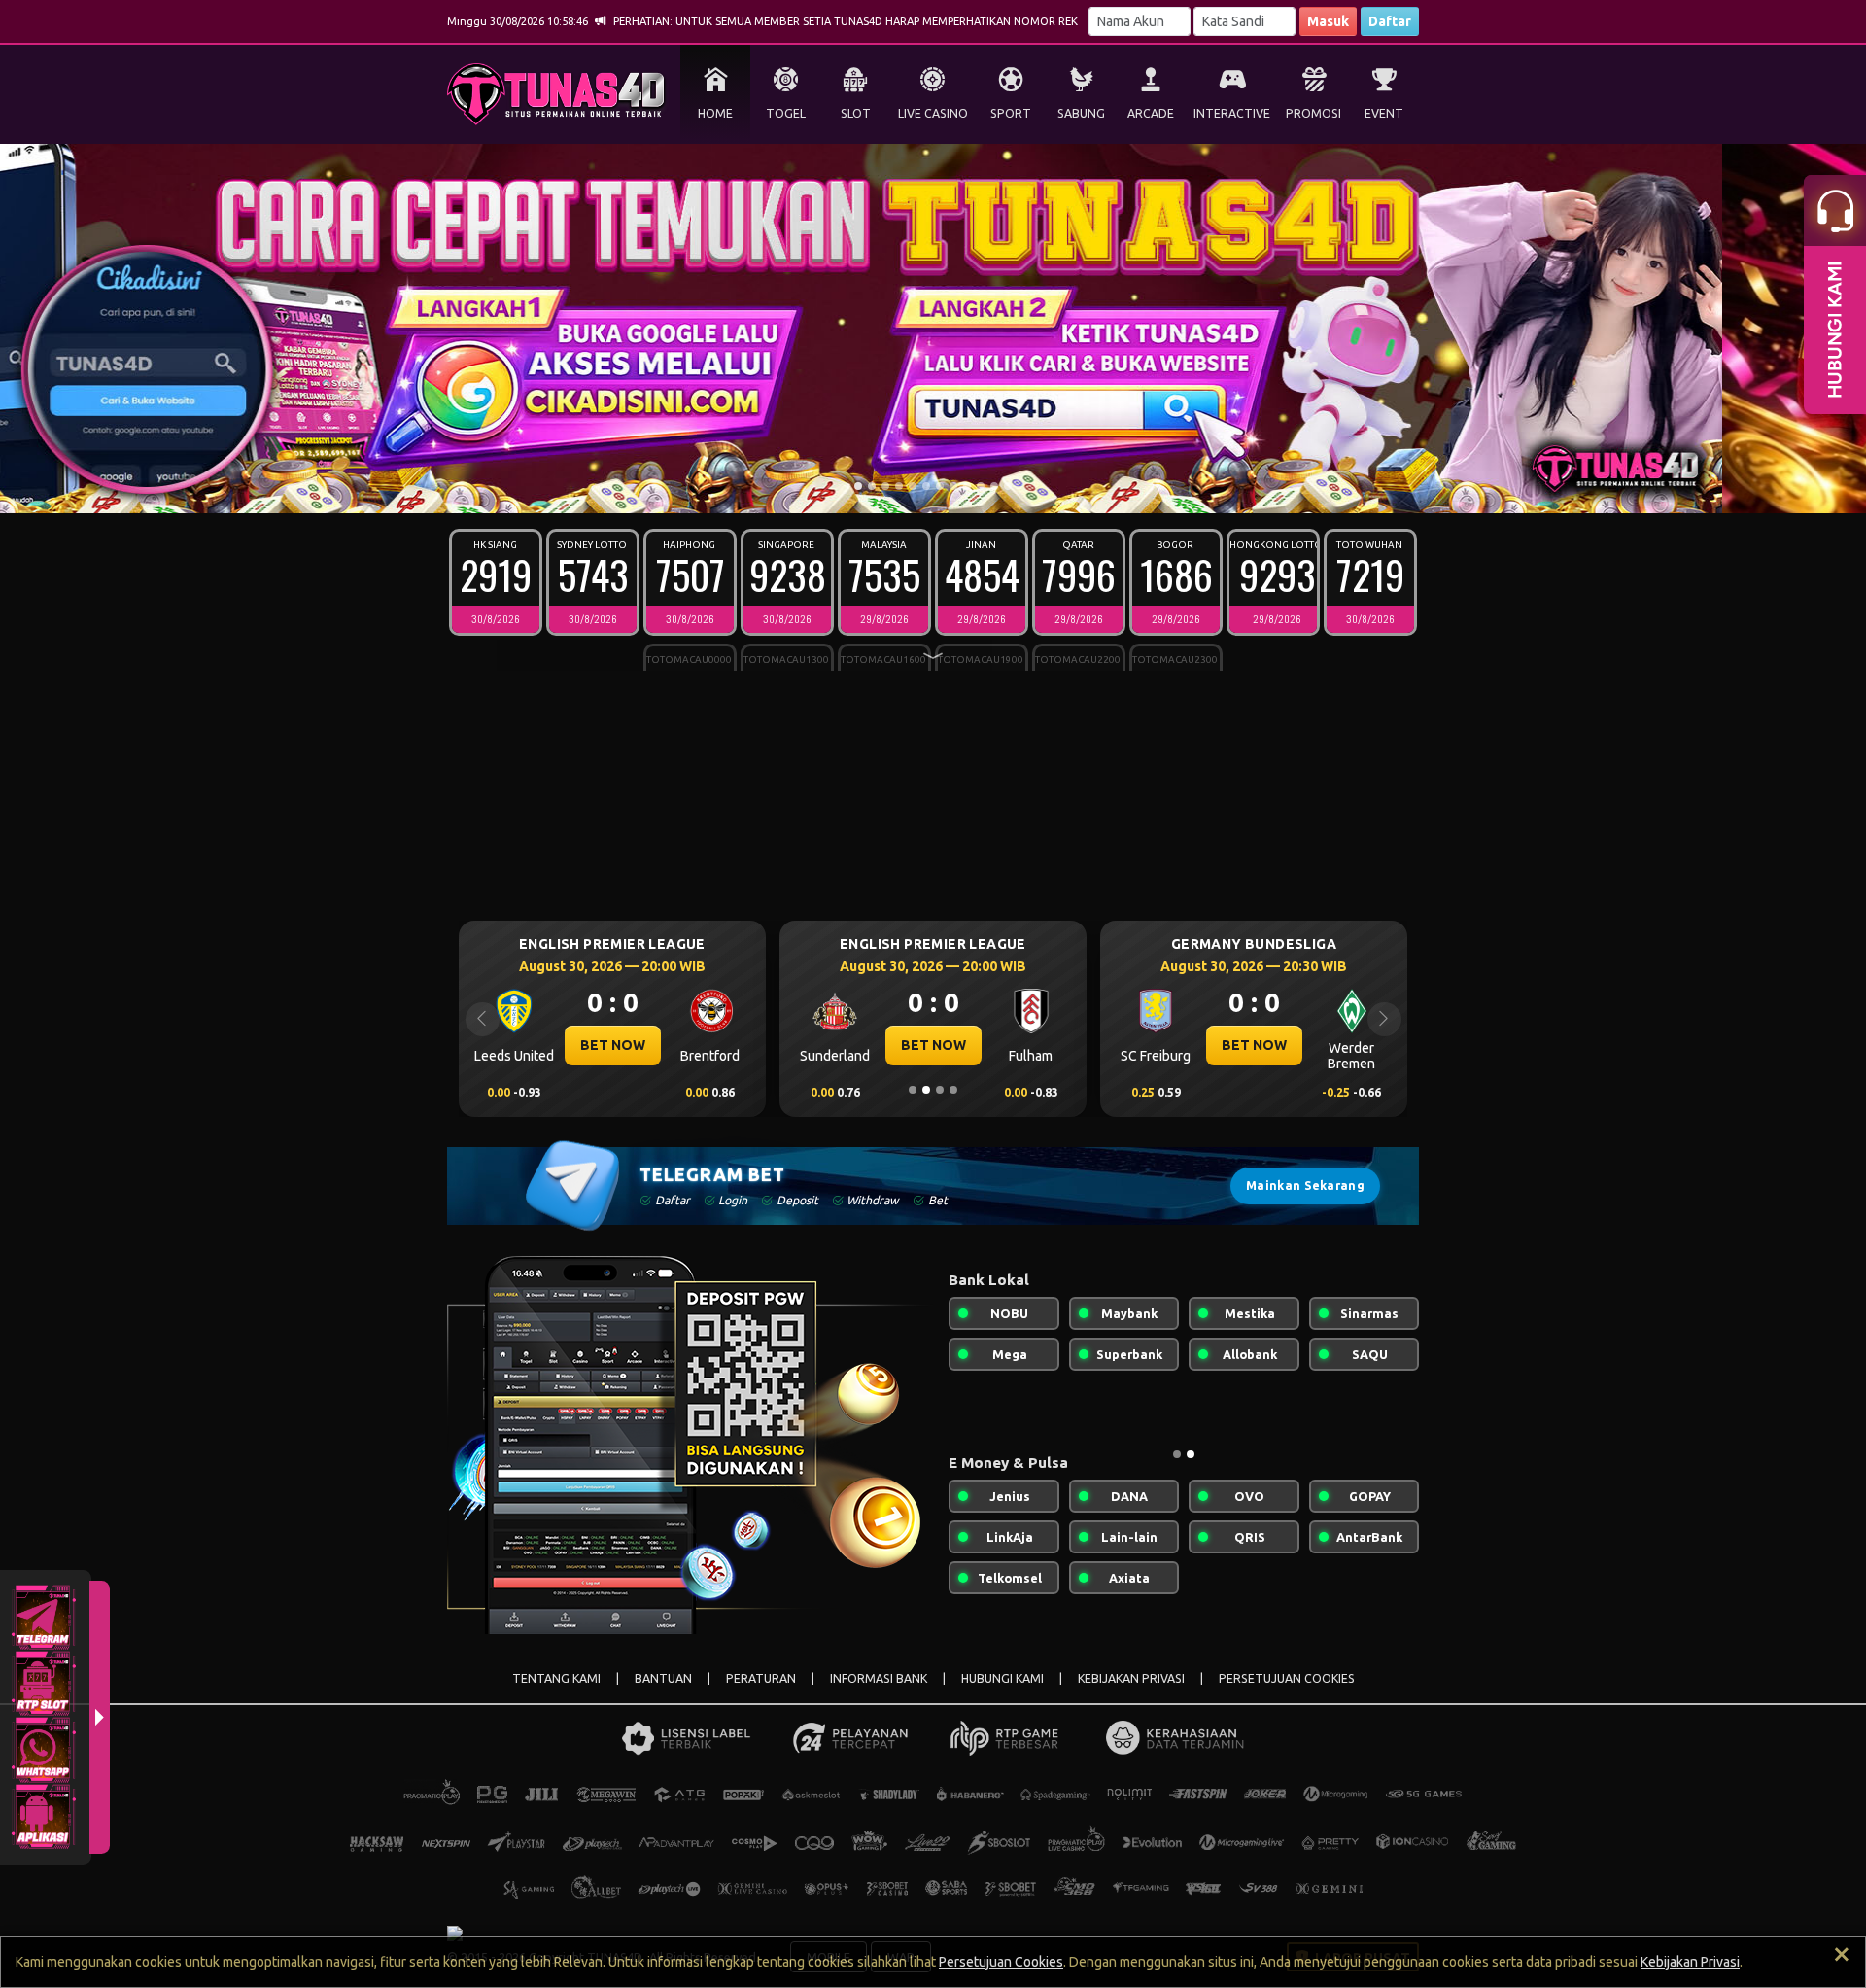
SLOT (856, 113)
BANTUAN (663, 1678)
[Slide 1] (858, 486)
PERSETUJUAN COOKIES (1287, 1678)
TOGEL (786, 113)
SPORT (1011, 113)
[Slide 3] (885, 486)
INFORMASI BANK (879, 1678)
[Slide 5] (913, 486)
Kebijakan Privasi (1690, 1962)
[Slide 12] (1008, 486)
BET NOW (613, 1045)
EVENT (1384, 113)
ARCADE (1151, 113)
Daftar (1390, 21)
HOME (715, 113)
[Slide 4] (899, 486)
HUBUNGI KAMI (1002, 1678)
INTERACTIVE (1232, 113)
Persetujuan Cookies (1001, 1962)
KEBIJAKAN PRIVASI (1131, 1678)
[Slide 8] (953, 486)
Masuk (1328, 21)
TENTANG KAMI (556, 1678)
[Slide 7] (940, 486)
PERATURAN (761, 1678)
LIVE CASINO (933, 113)
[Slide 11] (994, 486)
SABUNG (1081, 113)
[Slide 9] (967, 486)
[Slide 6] (926, 486)
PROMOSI (1313, 113)
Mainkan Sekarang (1305, 1186)
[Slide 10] (981, 486)
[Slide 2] (872, 486)
